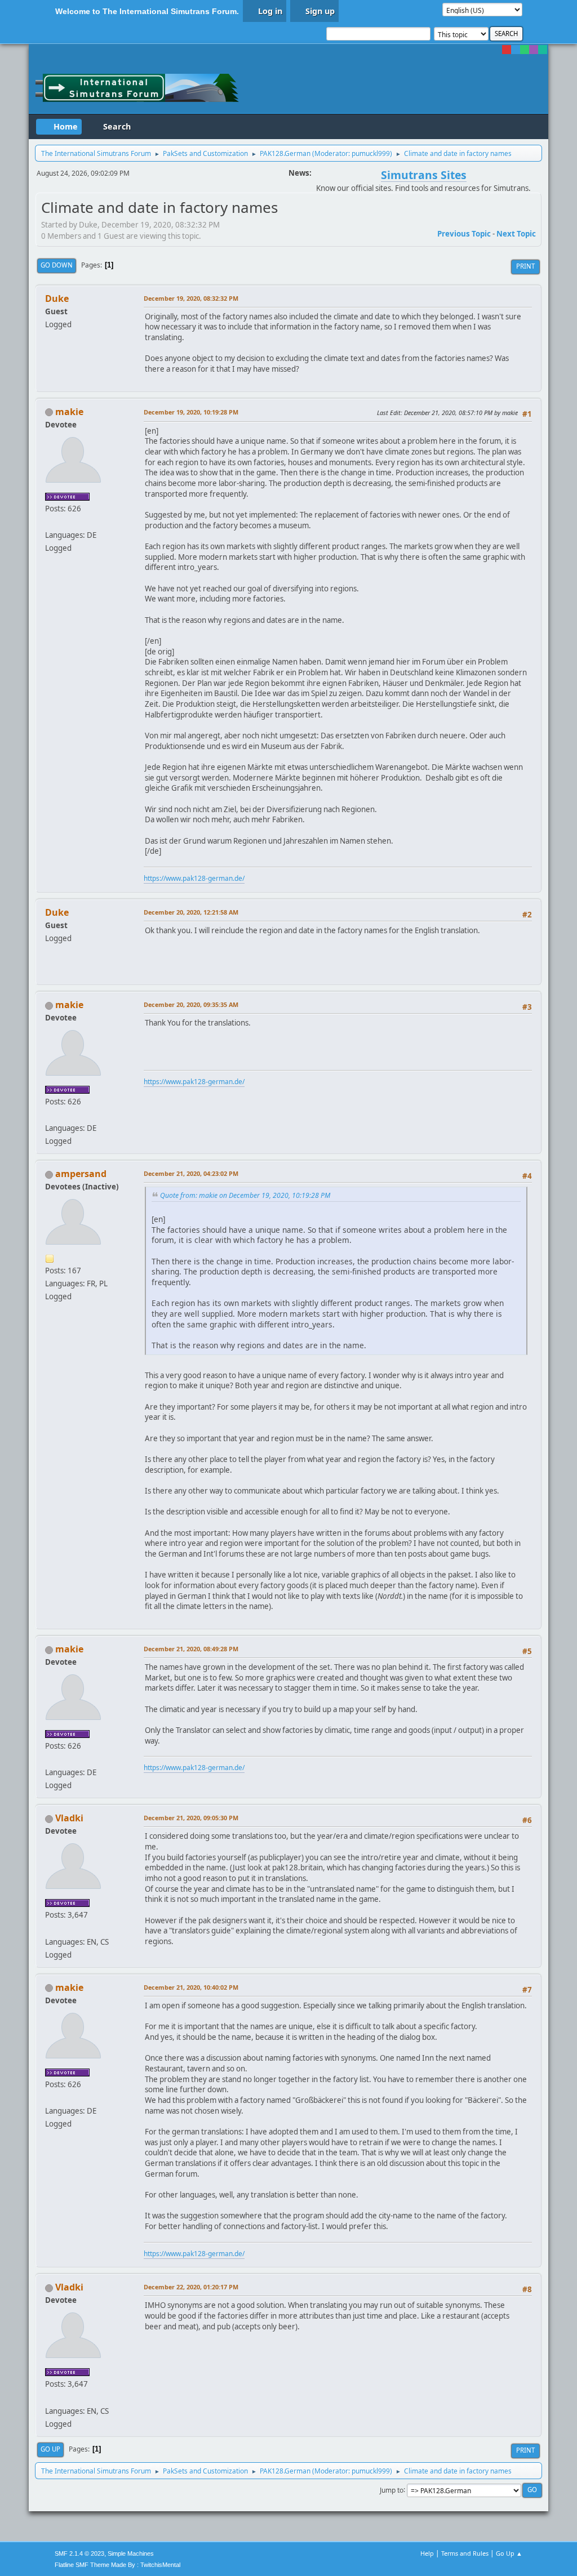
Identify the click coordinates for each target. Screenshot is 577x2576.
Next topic (516, 234)
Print (525, 266)
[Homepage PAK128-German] (50, 522)
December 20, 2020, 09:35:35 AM (191, 1004)
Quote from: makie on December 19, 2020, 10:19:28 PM (245, 1195)
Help (427, 2553)
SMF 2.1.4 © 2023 (79, 2553)
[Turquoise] (543, 50)
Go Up (50, 2449)
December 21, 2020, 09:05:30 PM (191, 1818)
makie (69, 412)
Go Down (57, 265)
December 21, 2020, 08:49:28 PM (191, 1649)
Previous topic (464, 234)
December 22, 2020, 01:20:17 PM (191, 2287)
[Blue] (516, 50)
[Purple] (534, 50)
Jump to (392, 2490)
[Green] (525, 50)
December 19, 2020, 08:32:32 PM (191, 298)
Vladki (69, 1818)
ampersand (81, 1174)
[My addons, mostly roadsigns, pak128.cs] (50, 1928)
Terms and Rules (465, 2553)
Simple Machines (131, 2553)
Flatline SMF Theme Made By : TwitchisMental (117, 2565)
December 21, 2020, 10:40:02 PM (191, 1987)
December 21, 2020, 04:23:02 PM (191, 1173)
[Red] (507, 50)
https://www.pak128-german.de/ (194, 878)
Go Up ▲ (509, 2553)
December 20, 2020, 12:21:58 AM (191, 912)
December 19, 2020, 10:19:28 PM (191, 412)
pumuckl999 (371, 153)
